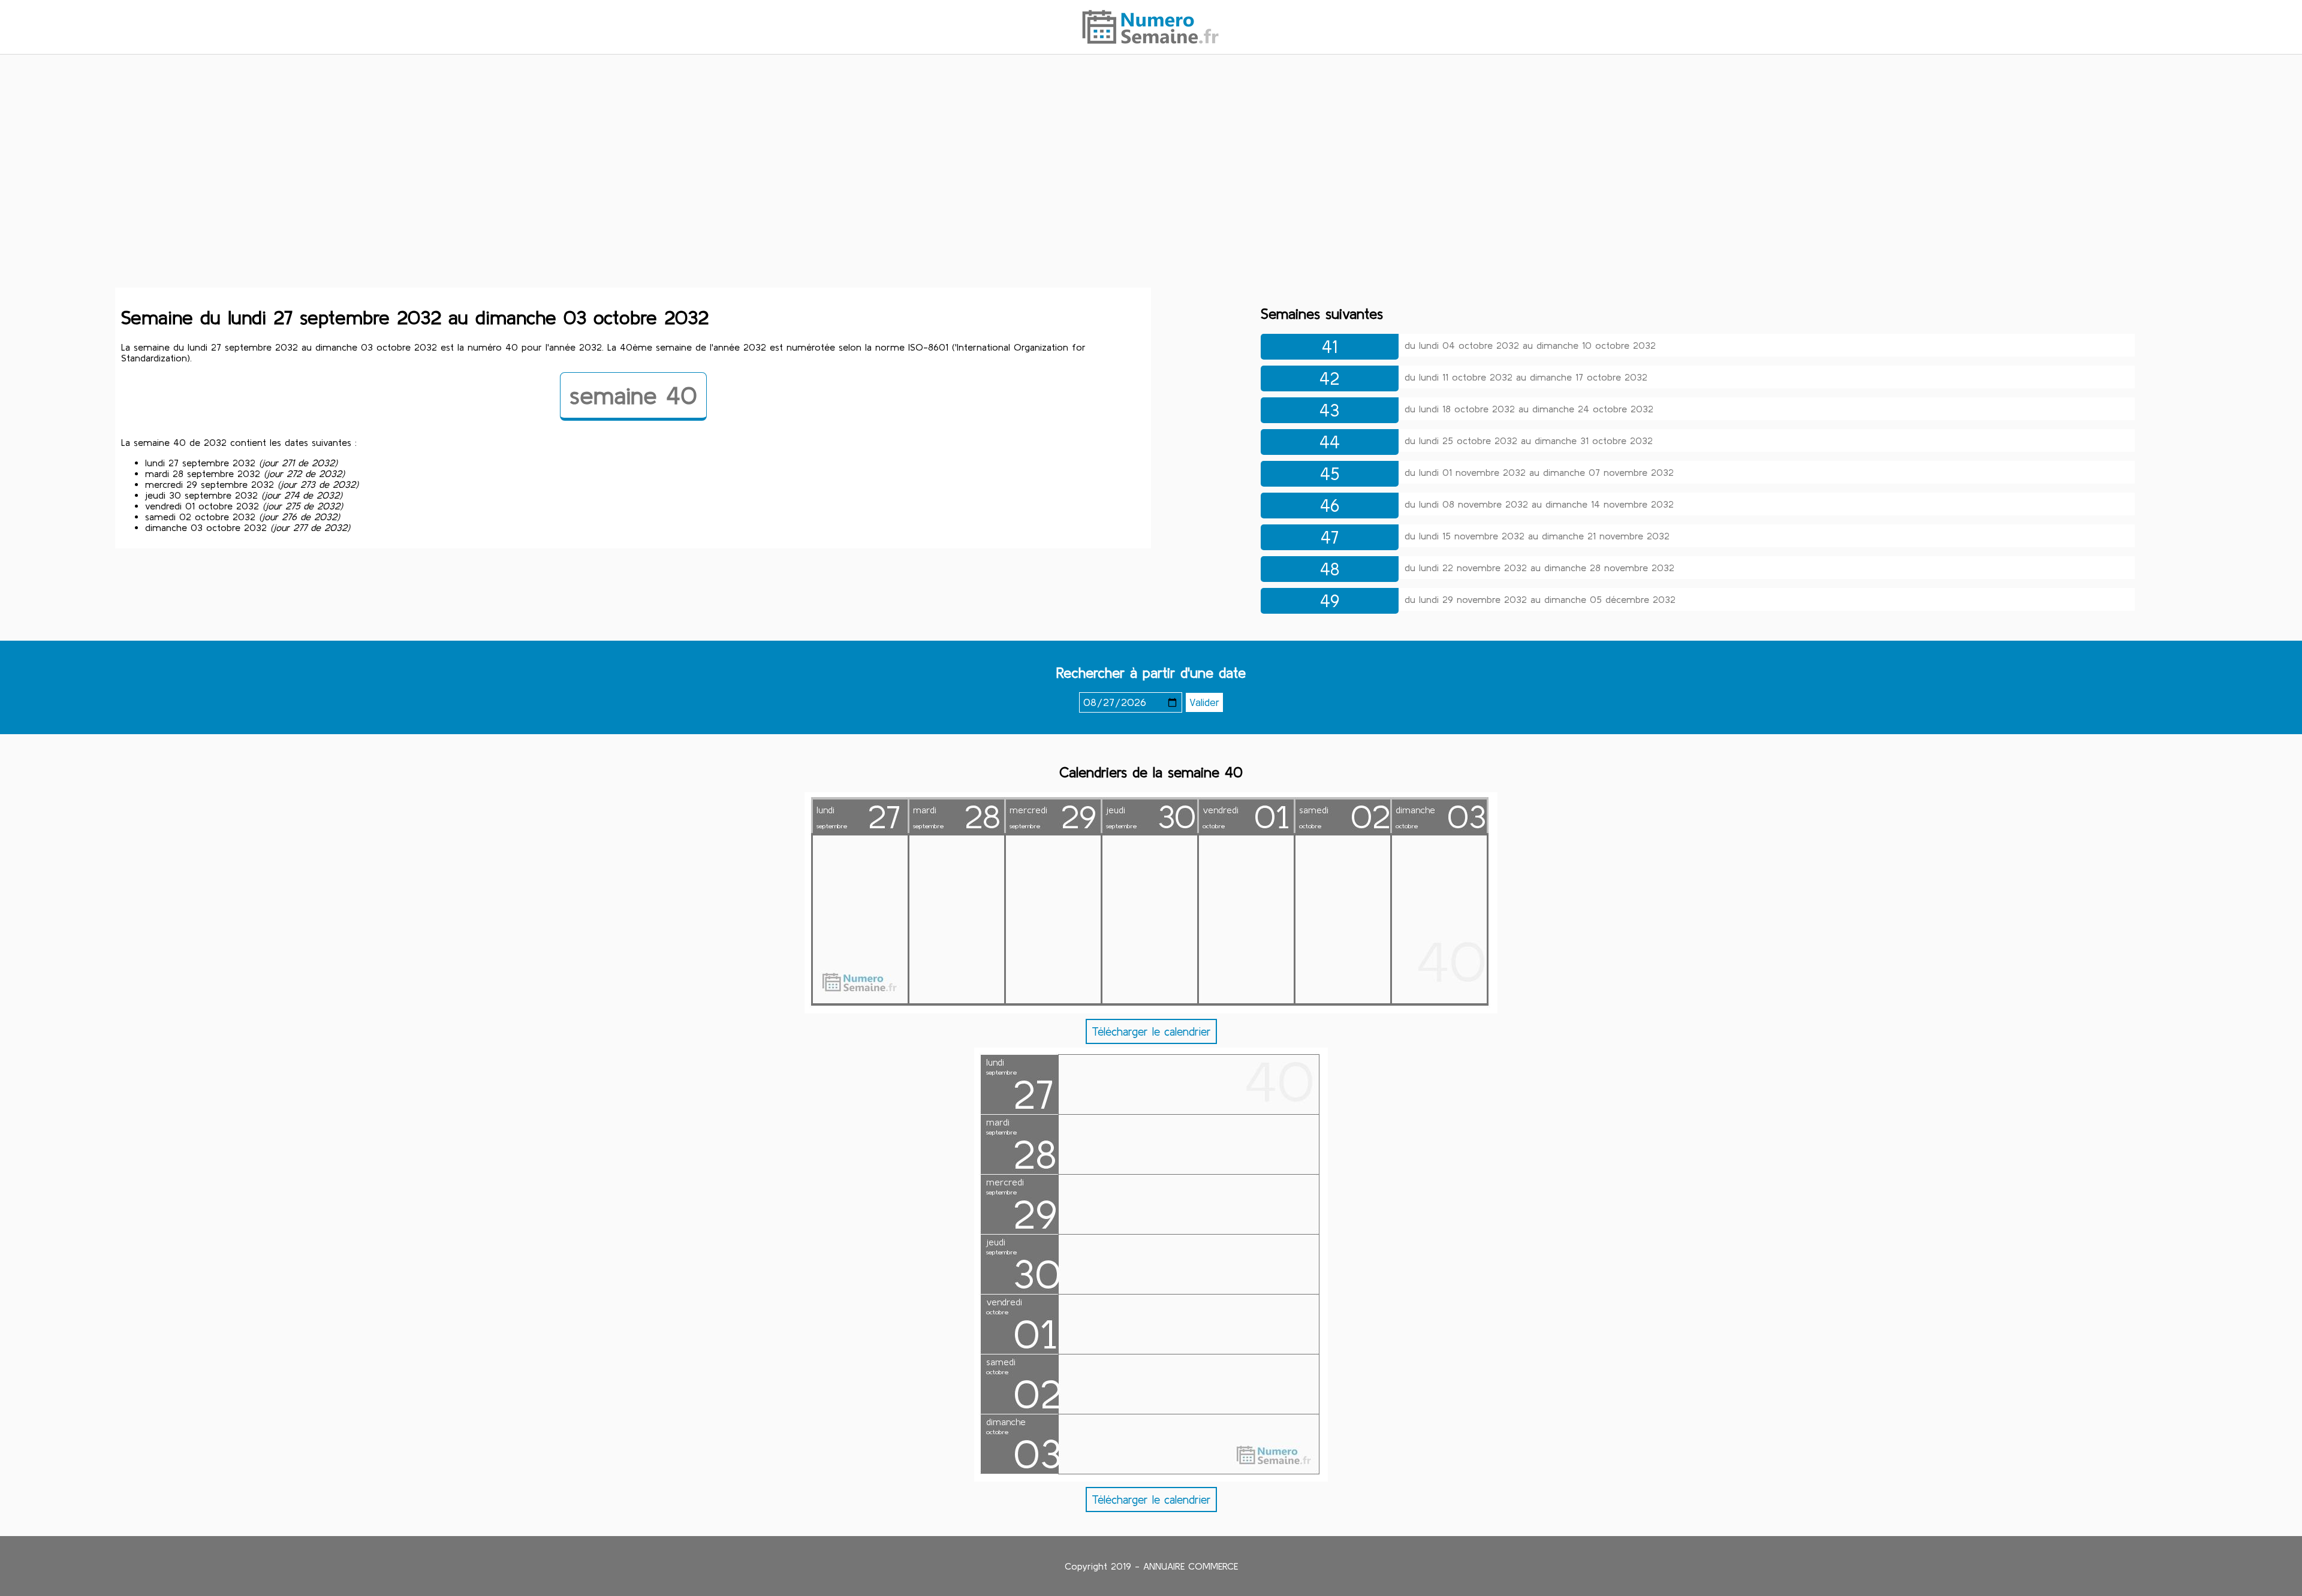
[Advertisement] (1151, 158)
